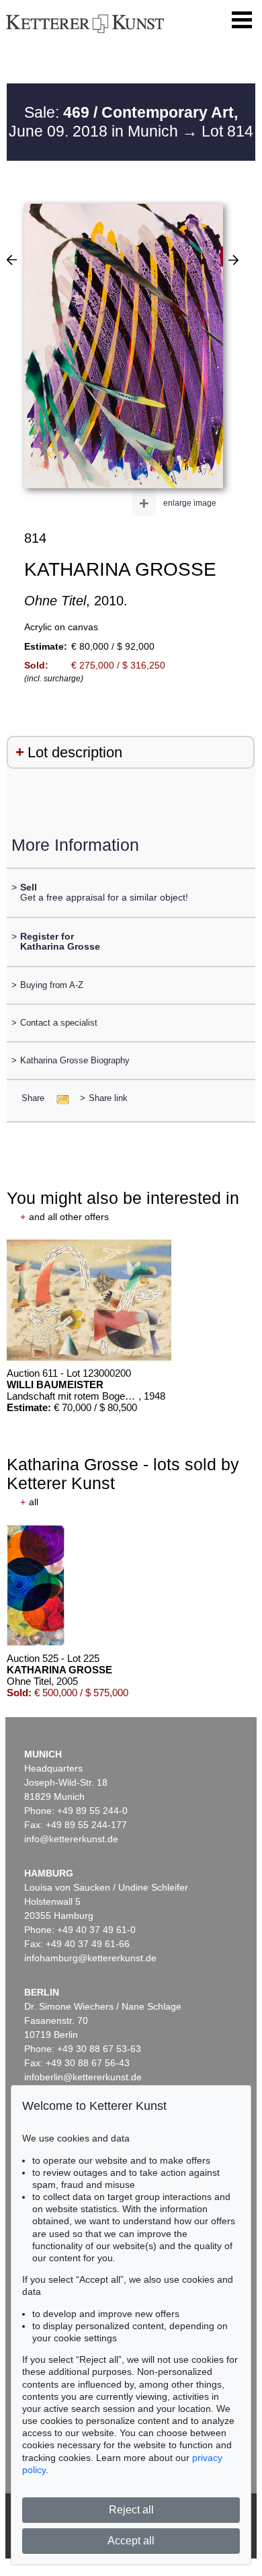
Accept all (131, 2541)
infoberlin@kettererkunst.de (83, 2077)
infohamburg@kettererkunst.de (90, 1958)
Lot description (75, 752)
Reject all (131, 2510)
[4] (12, 260)
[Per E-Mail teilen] (59, 1098)
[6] (233, 260)
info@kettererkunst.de (71, 1839)
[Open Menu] (242, 20)
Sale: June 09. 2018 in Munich (123, 122)
